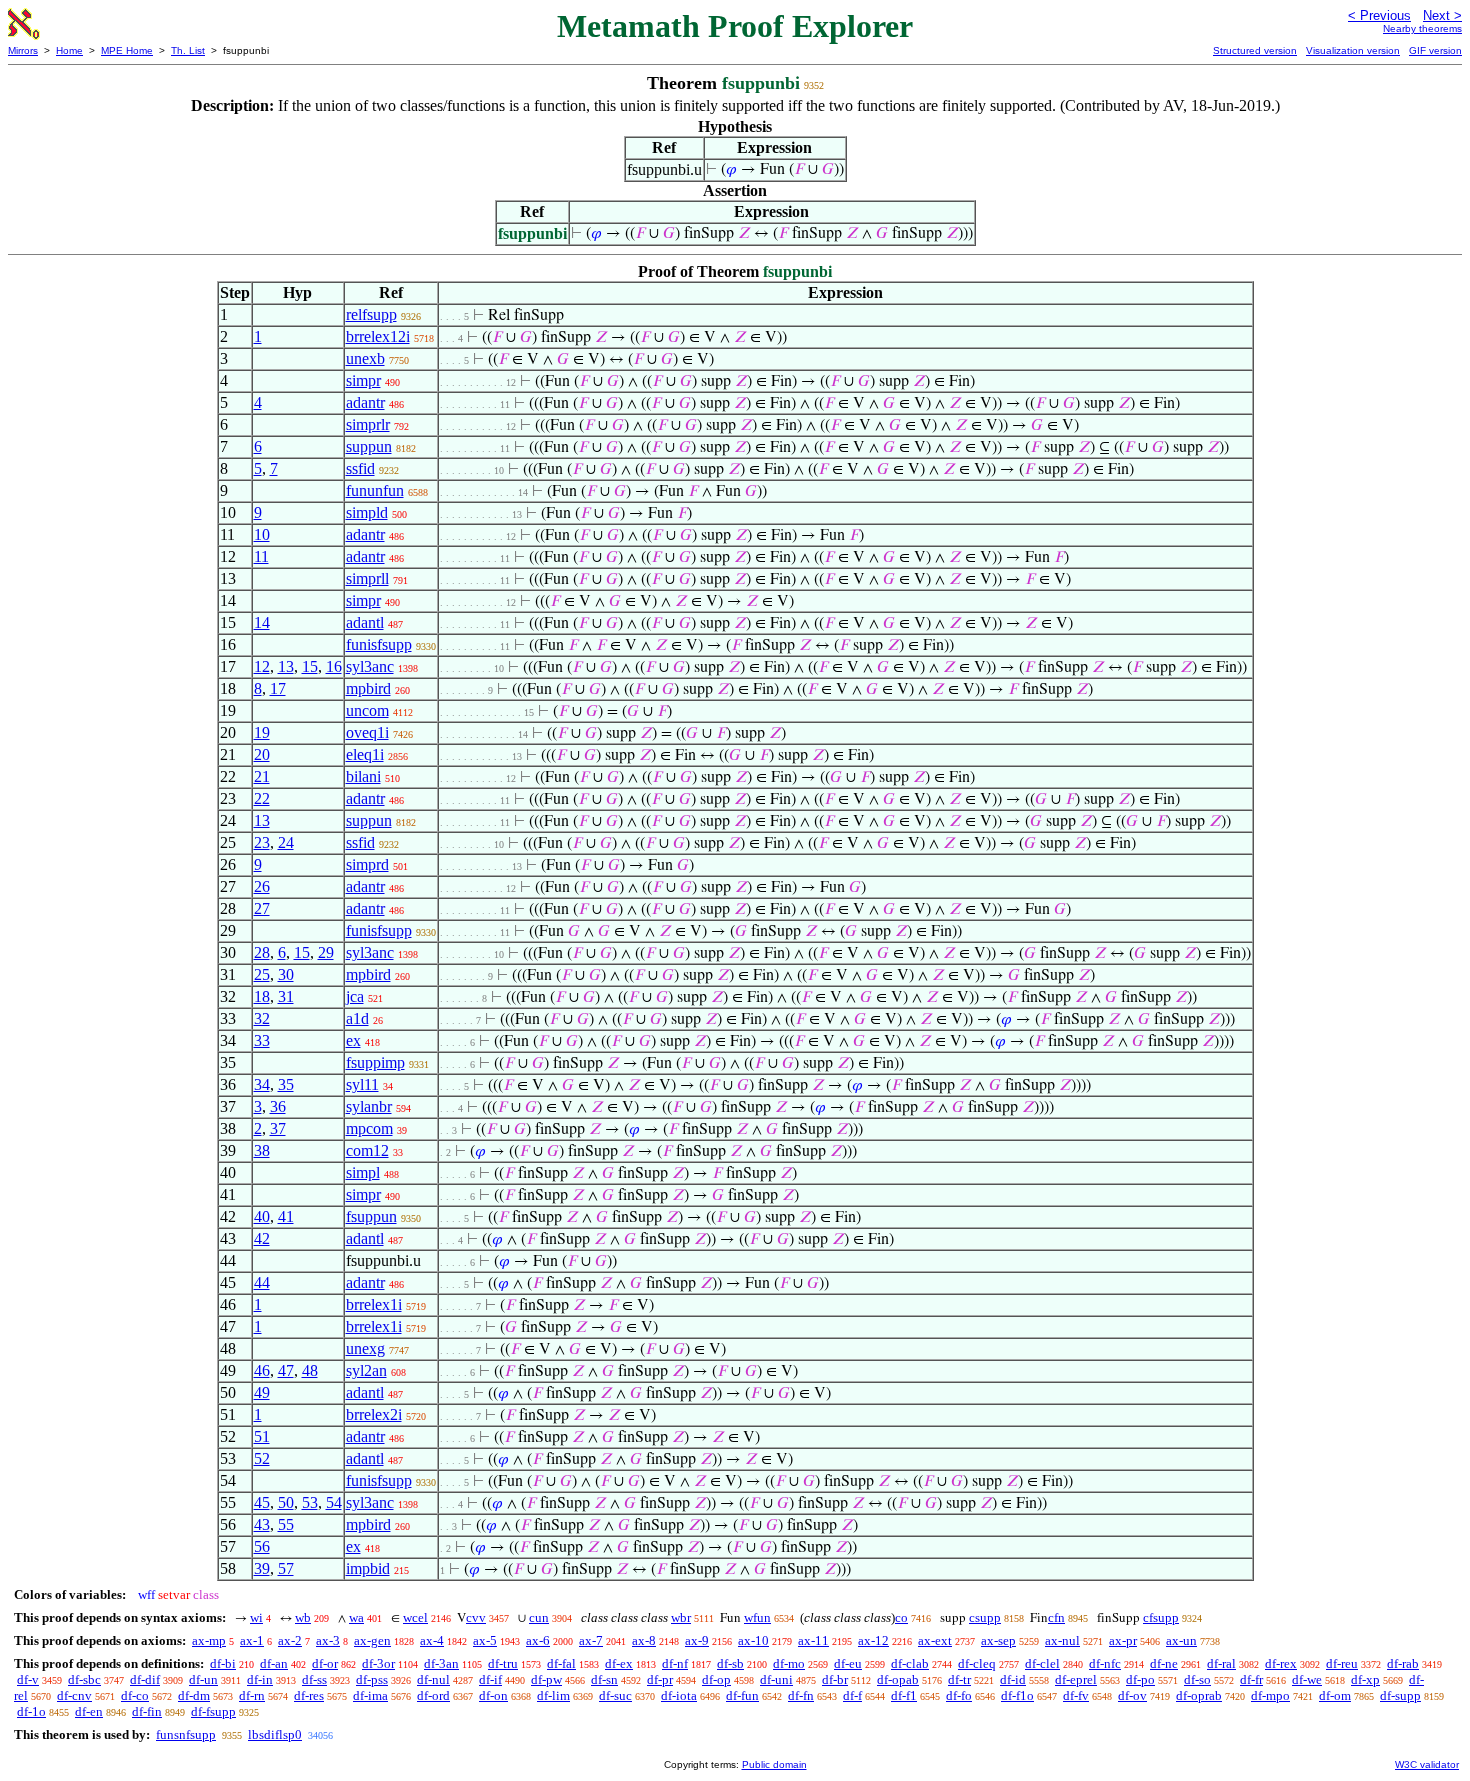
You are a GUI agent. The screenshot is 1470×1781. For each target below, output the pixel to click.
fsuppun (371, 1216)
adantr (365, 402)
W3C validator (1427, 1764)
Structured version (1255, 50)
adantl (365, 622)
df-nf (675, 1663)
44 (262, 1282)
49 (262, 1392)
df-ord (433, 1695)
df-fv (1076, 1695)
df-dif (145, 1679)
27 (262, 908)
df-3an (441, 1663)
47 (286, 1370)
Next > (1442, 15)
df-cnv (74, 1695)
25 (262, 974)
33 (262, 1040)
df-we (1307, 1679)
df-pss (372, 1679)
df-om (1335, 1695)
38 (262, 1150)
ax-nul (1062, 1640)
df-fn (801, 1695)
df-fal (561, 1663)
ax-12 (873, 1640)
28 (262, 952)
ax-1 (252, 1640)
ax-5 (485, 1640)
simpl (363, 1172)
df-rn (252, 1695)
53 (310, 1502)
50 (286, 1502)
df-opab (898, 1679)
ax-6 (538, 1640)
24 (286, 842)
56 (262, 1546)
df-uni (776, 1679)
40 (262, 1216)
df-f (852, 1695)
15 (310, 666)
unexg (365, 1348)
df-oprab (1199, 1695)
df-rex (1281, 1663)
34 (262, 1084)
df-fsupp (213, 1711)
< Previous (1379, 15)
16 (334, 666)
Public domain (774, 1764)
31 (286, 996)
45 (262, 1502)
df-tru (503, 1663)
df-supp (1400, 1695)
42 (262, 1238)
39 (262, 1568)
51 (262, 1436)
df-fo (959, 1695)
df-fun (742, 1695)
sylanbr (369, 1106)
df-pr (660, 1679)
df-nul (433, 1679)
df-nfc (1105, 1663)
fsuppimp (375, 1062)
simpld (367, 512)
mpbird (368, 688)
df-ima (370, 1695)
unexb (365, 358)
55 (286, 1524)
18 (262, 996)
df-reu (1342, 1663)
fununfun (375, 490)
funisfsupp (379, 644)
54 (334, 1502)
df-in (260, 1679)
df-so (1197, 1679)
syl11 (362, 1084)
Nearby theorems (1422, 28)
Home (69, 50)
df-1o (31, 1711)
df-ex (619, 1663)
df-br (835, 1679)
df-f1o (1017, 1695)
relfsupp (371, 314)
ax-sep (998, 1640)
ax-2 (290, 1640)
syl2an (366, 1370)
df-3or (378, 1663)
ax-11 (813, 1640)
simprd (367, 864)
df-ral (1221, 1663)
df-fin (147, 1711)
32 (262, 1018)
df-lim (553, 1695)
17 (278, 688)
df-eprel (1076, 1679)
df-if (490, 1679)
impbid (368, 1568)
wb (303, 1617)
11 (261, 556)
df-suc (615, 1695)
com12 (367, 1150)
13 (286, 666)
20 (262, 754)
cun (539, 1617)
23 (262, 842)
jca (355, 996)
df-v (28, 1679)
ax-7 (591, 1640)
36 (278, 1106)
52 (262, 1458)
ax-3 (328, 1640)
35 (286, 1084)
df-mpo (1270, 1695)
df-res (309, 1695)
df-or (325, 1663)
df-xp (1365, 1679)
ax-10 (753, 1640)
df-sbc (84, 1679)
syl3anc (370, 666)
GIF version (1435, 50)
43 (262, 1524)
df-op (716, 1679)
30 (286, 974)
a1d (357, 1018)
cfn (1056, 1617)
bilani (363, 776)
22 (262, 798)
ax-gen (372, 1640)
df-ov (1132, 1695)
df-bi (223, 1663)
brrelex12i (378, 336)
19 (262, 732)
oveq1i (367, 732)
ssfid (360, 468)
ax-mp (209, 1640)
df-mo (789, 1663)
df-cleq (977, 1663)
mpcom (369, 1128)
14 (262, 622)
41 (286, 1216)
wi (256, 1617)
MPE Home (127, 50)
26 (262, 886)
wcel (415, 1617)
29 (326, 952)
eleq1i (365, 754)
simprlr (368, 424)
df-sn (604, 1679)
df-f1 (904, 1695)
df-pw (546, 1679)
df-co (135, 1695)
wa (356, 1617)
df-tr (959, 1679)
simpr (363, 380)
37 (278, 1128)
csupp (985, 1617)
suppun (369, 446)
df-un (203, 1679)
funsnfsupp (186, 1734)
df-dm (194, 1695)
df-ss (314, 1679)
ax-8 (644, 1640)
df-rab (1403, 1663)
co (901, 1617)
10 (262, 534)
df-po (1140, 1679)
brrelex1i (374, 1304)
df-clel (1042, 1663)
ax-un (1181, 1640)
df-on (493, 1695)
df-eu (848, 1663)
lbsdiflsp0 (275, 1734)
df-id (1013, 1679)
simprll (367, 578)
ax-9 (697, 1640)
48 (310, 1370)
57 (286, 1568)
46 (262, 1370)
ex (353, 1040)
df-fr (1251, 1679)
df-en (89, 1711)
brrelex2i (374, 1414)
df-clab (910, 1663)
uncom (367, 710)
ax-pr (1123, 1640)
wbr (681, 1617)
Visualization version (1353, 50)
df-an (274, 1663)
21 (262, 776)
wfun (757, 1617)
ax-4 (432, 1640)
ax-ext (935, 1640)
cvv (476, 1617)
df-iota (679, 1695)
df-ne (1164, 1663)
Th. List (188, 50)
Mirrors (23, 50)
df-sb (730, 1663)
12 (262, 666)
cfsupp (1161, 1617)
